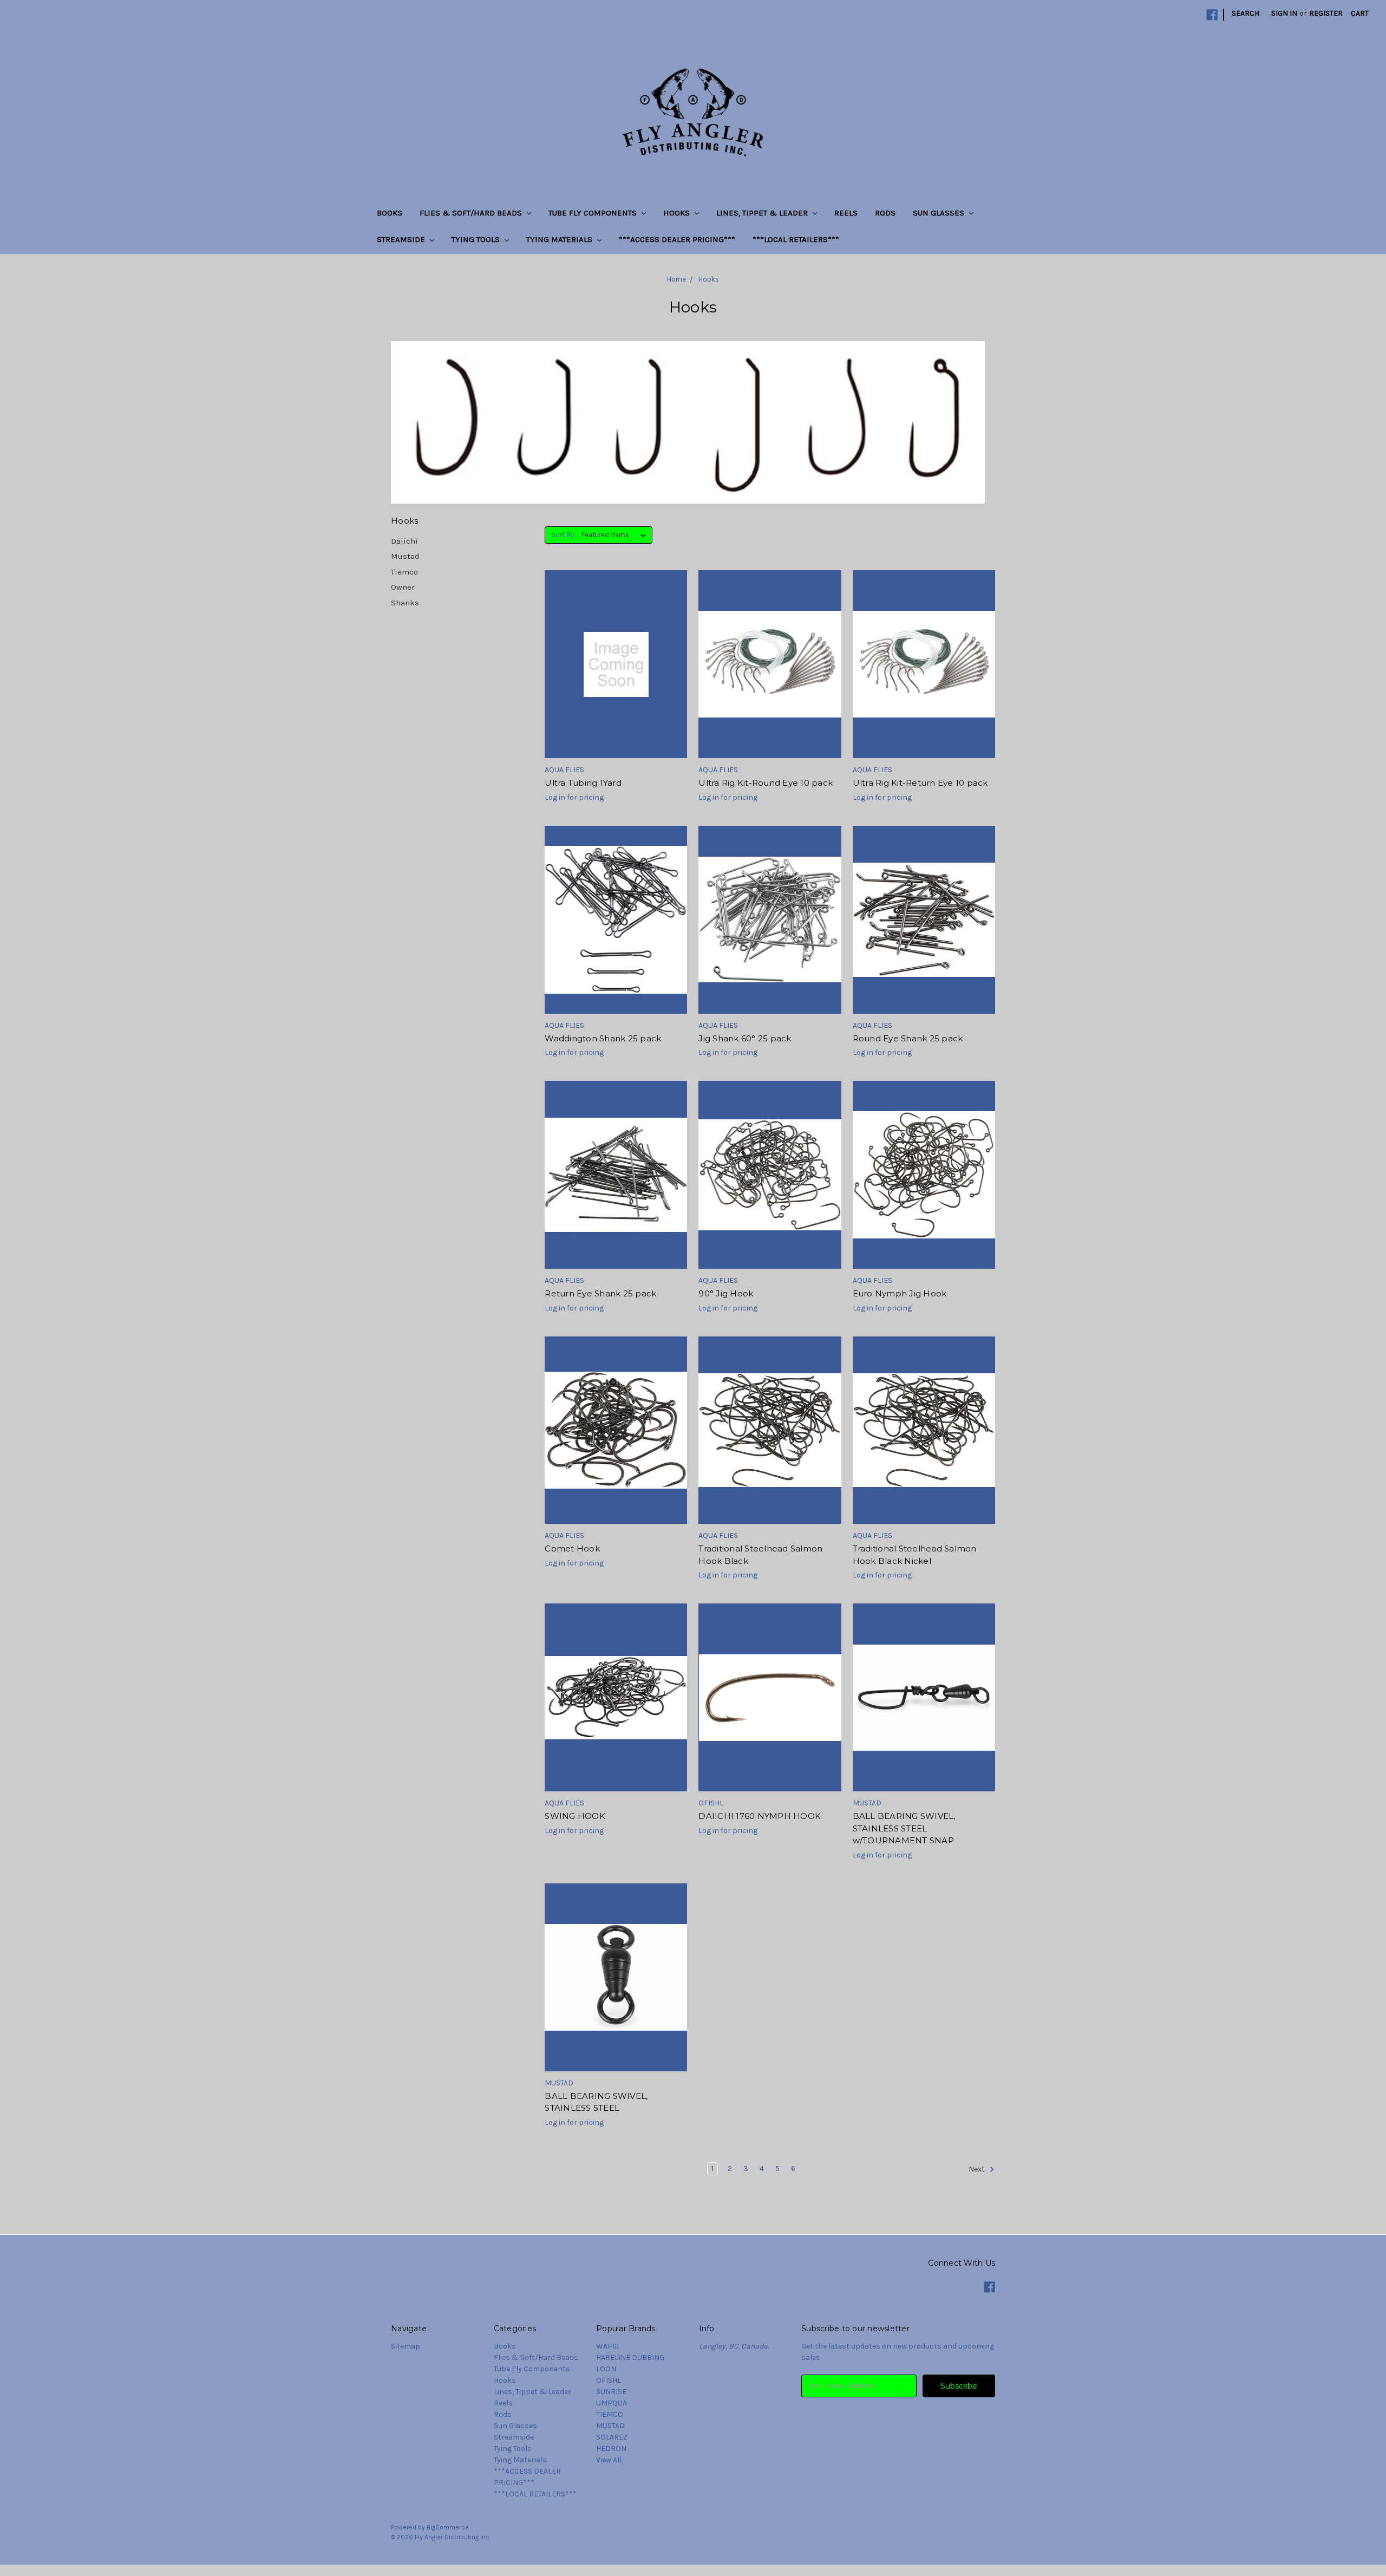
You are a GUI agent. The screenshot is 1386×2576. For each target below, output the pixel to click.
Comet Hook (572, 1548)
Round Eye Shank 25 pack (908, 1038)
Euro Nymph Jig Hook (900, 1293)
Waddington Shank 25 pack (603, 1038)
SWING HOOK (575, 1816)
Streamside (402, 239)
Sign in (1284, 13)
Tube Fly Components (594, 213)
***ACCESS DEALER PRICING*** (677, 239)
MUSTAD (610, 2426)
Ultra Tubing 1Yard (583, 783)
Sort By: (563, 535)
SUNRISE (611, 2392)
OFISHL (609, 2380)
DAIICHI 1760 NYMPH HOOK (760, 1816)
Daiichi (404, 541)
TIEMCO (610, 2414)
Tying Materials (560, 239)
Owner (403, 587)
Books (390, 213)
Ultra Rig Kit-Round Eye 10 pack (766, 783)
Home (676, 279)
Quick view (616, 655)
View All (609, 2460)
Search (1246, 13)
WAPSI (607, 2346)
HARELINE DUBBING (630, 2357)
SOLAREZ (612, 2437)
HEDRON (611, 2448)
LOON (606, 2369)
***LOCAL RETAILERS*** (796, 239)
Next (978, 2169)
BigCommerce (448, 2527)
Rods (885, 213)
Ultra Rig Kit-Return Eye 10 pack (920, 783)
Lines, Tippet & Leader (763, 213)
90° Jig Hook (726, 1293)
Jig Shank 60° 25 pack (745, 1038)
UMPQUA (612, 2403)
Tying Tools (477, 239)
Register (1326, 13)
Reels (846, 213)
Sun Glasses (940, 213)
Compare (612, 674)
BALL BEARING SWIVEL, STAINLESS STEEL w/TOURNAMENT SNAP (904, 1828)
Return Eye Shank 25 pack (600, 1293)
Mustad (405, 556)
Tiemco (404, 572)
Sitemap (406, 2346)
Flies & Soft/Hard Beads (472, 213)
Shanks (405, 603)
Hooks (678, 213)
